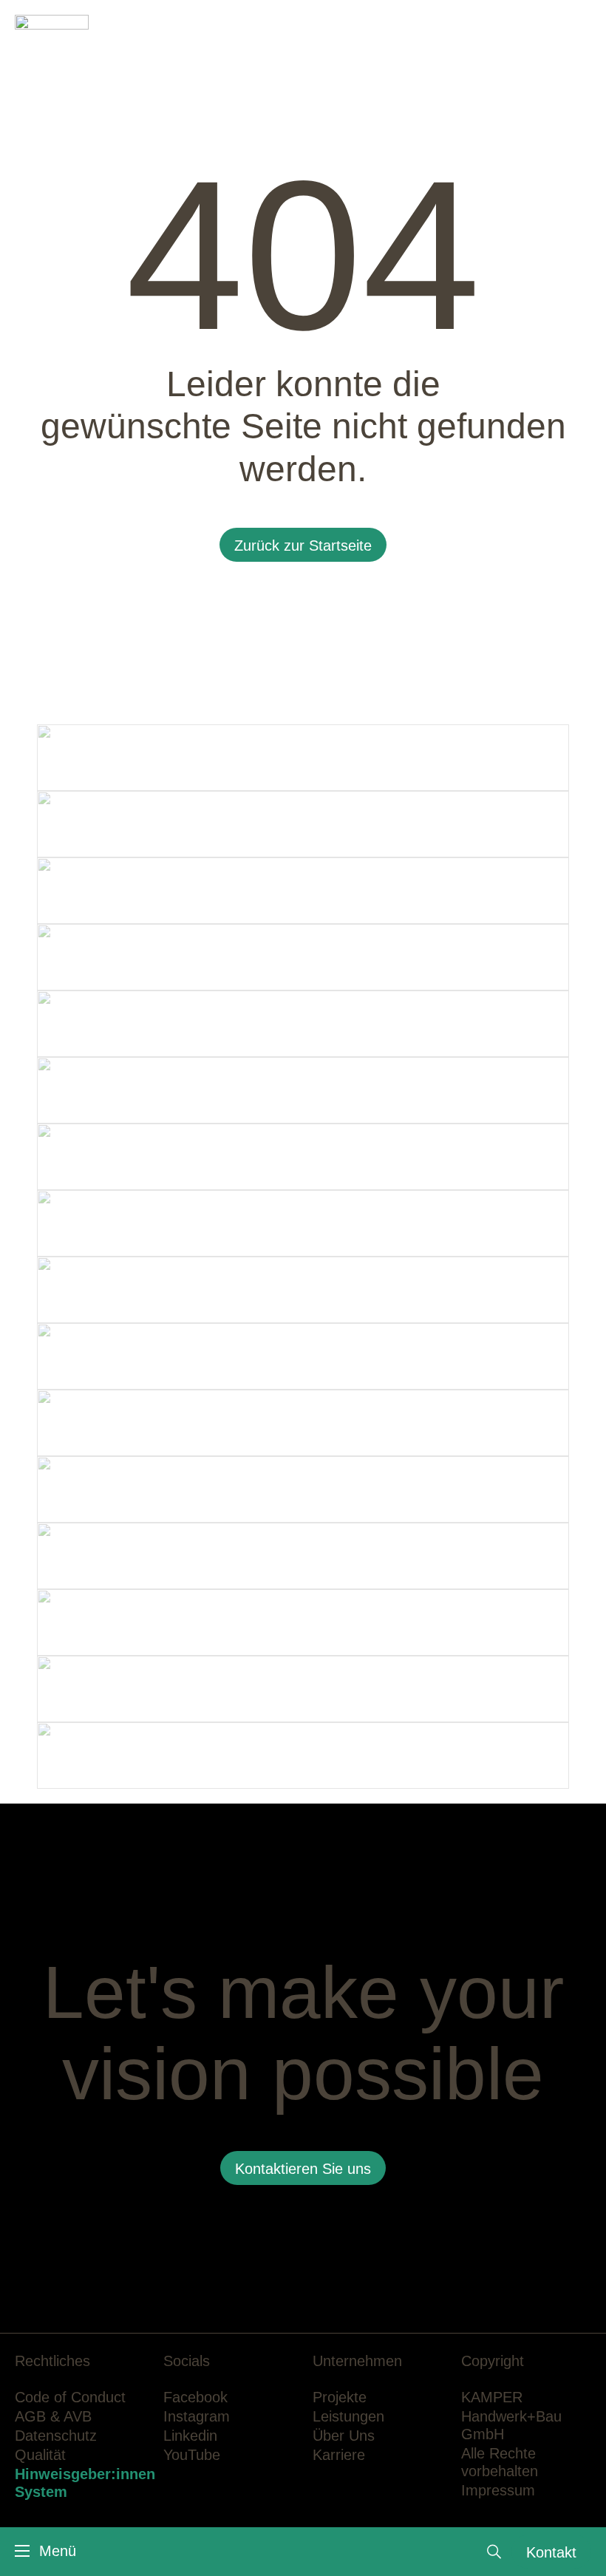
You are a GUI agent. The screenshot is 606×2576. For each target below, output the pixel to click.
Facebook (195, 2397)
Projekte (340, 2397)
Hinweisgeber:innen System (85, 2483)
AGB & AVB (53, 2416)
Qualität (40, 2455)
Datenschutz (56, 2436)
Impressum (498, 2490)
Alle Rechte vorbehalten (500, 2462)
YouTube (192, 2455)
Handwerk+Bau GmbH (511, 2425)
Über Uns (344, 2436)
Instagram (197, 2416)
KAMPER (492, 2397)
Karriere (339, 2455)
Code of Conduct (70, 2397)
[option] (303, 355)
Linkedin (190, 2436)
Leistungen (348, 2416)
